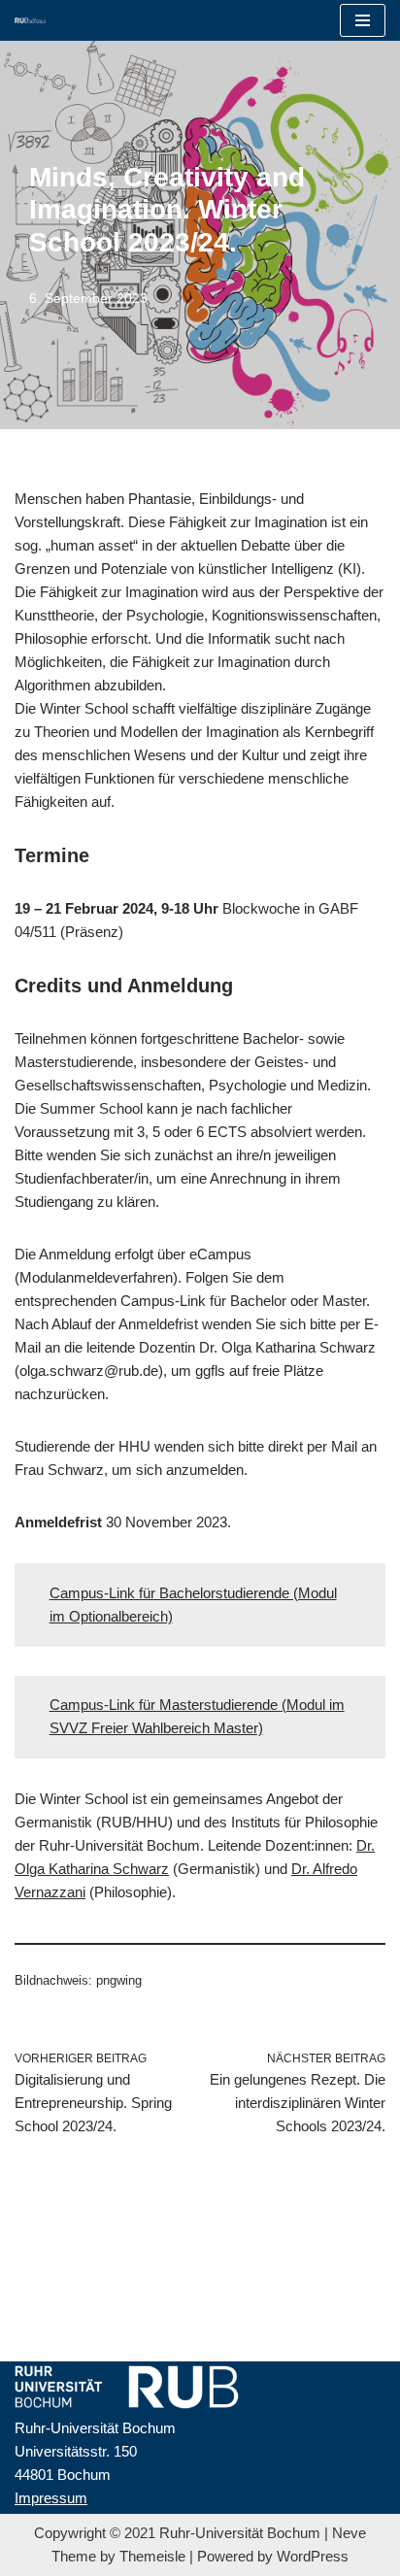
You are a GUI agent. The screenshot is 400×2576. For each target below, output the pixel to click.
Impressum (51, 2498)
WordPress (313, 2556)
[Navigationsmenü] (363, 20)
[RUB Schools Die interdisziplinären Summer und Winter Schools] (30, 20)
